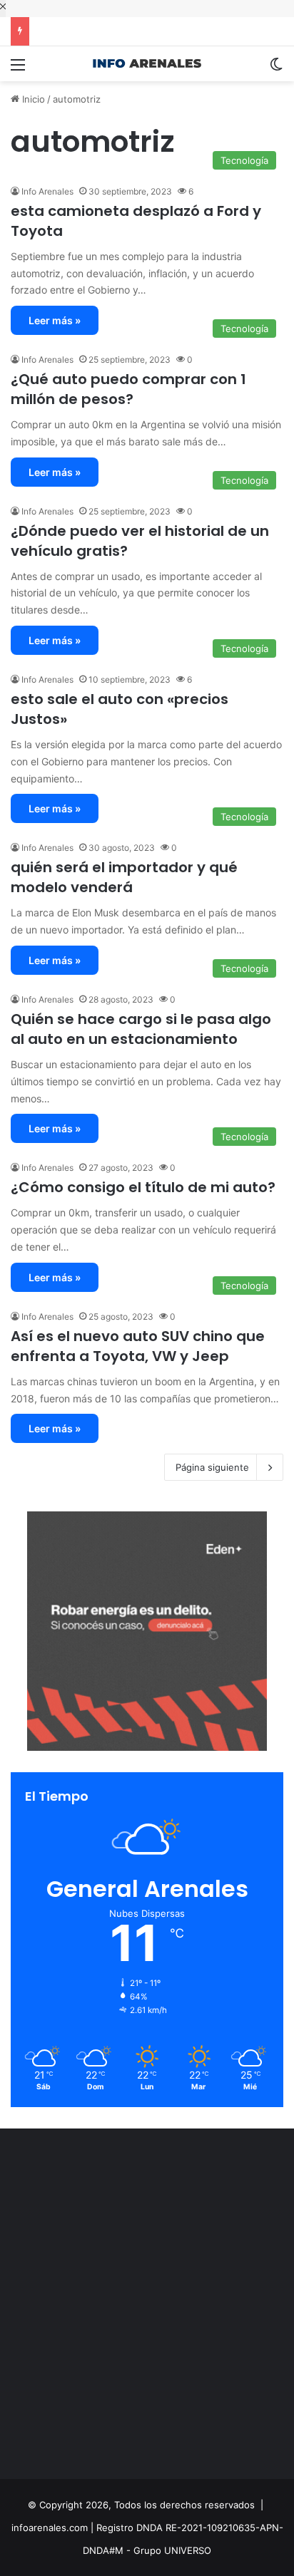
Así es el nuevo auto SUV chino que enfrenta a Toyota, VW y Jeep (138, 1346)
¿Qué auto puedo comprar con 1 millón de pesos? (128, 389)
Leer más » (55, 320)
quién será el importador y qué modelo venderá (124, 877)
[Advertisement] (147, 2307)
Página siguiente (212, 1467)
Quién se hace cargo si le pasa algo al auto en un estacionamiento (141, 1029)
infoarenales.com (50, 2528)
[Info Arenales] (147, 64)
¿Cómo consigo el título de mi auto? (143, 1187)
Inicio (32, 99)
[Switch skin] (276, 69)
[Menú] (18, 69)
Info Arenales (47, 191)
